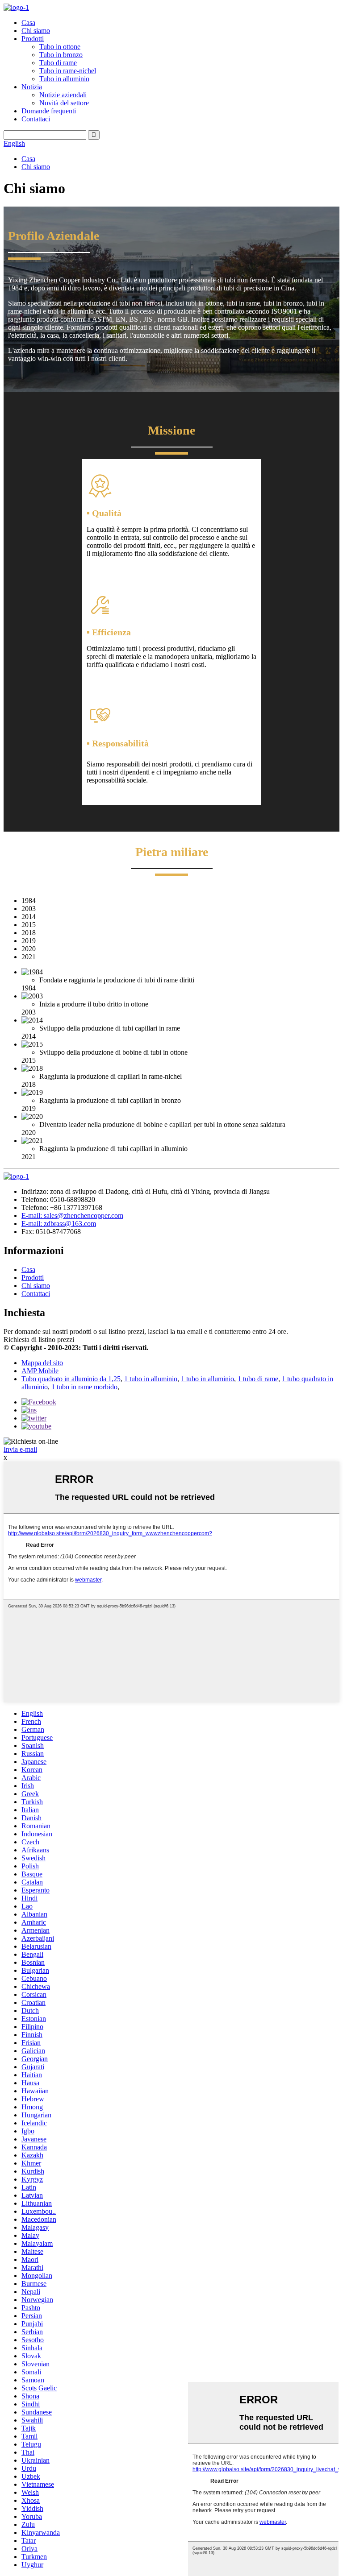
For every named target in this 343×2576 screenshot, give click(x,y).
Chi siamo (36, 31)
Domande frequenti (49, 111)
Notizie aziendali (63, 95)
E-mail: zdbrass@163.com (59, 1224)
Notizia (32, 87)
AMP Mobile (40, 1371)
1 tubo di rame (258, 1379)
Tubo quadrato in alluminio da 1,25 (71, 1379)
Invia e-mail (20, 1449)
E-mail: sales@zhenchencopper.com (72, 1216)
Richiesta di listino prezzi (39, 1340)
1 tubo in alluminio (151, 1379)
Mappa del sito (42, 1363)
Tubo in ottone (60, 47)
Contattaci (36, 119)
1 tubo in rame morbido (84, 1387)
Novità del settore (64, 103)
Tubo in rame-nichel (68, 71)
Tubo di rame (58, 63)
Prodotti (33, 39)
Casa (28, 23)
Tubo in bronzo (61, 55)
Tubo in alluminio (64, 79)
